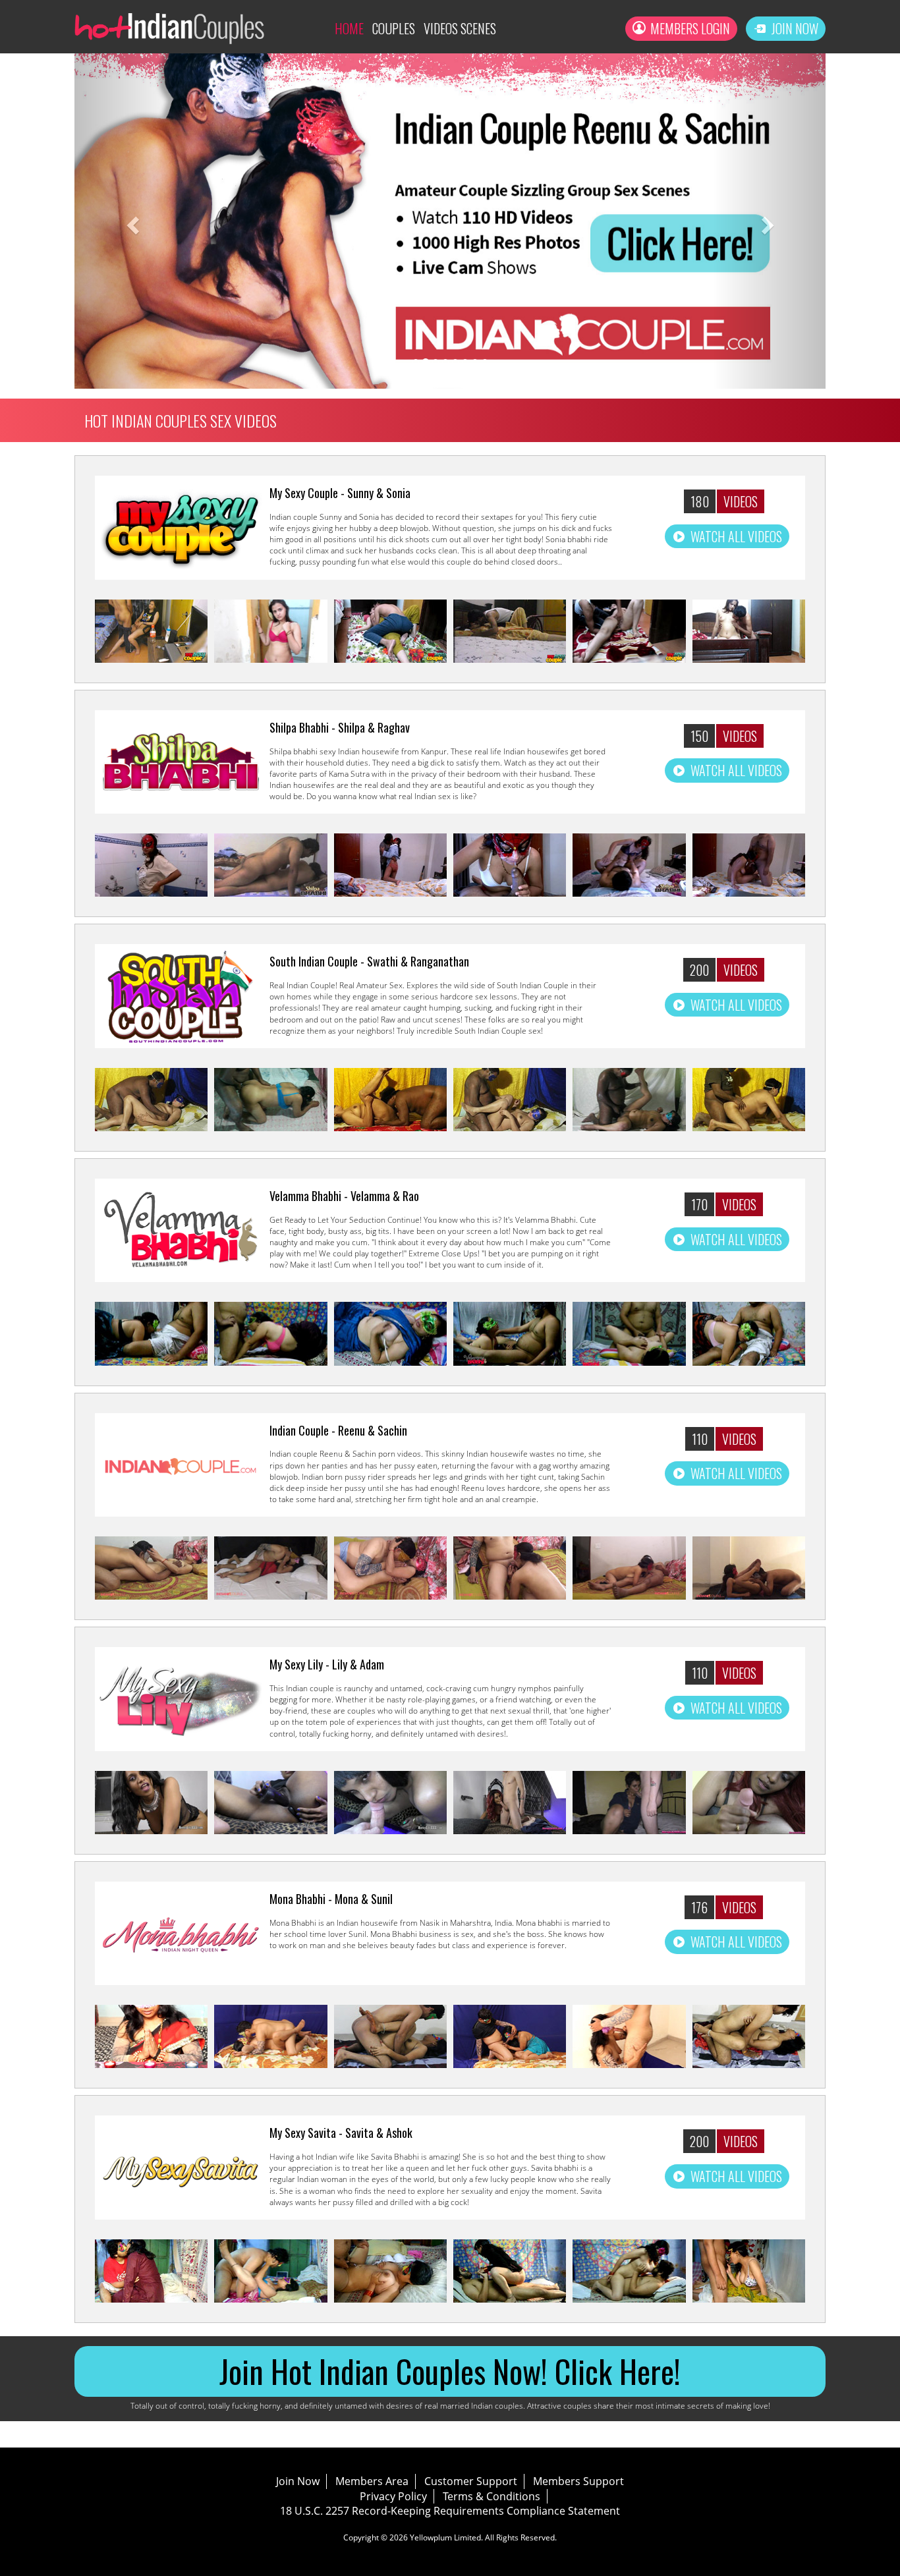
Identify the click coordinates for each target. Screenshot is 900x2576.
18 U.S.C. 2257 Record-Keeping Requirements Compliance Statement (450, 2511)
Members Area (372, 2481)
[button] (131, 221)
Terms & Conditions (492, 2496)
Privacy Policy (393, 2496)
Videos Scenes (460, 28)
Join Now (795, 28)
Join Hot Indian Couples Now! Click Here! (450, 2371)
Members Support (578, 2481)
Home (349, 28)
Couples (394, 28)
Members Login (690, 28)
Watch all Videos (736, 536)
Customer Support (471, 2481)
